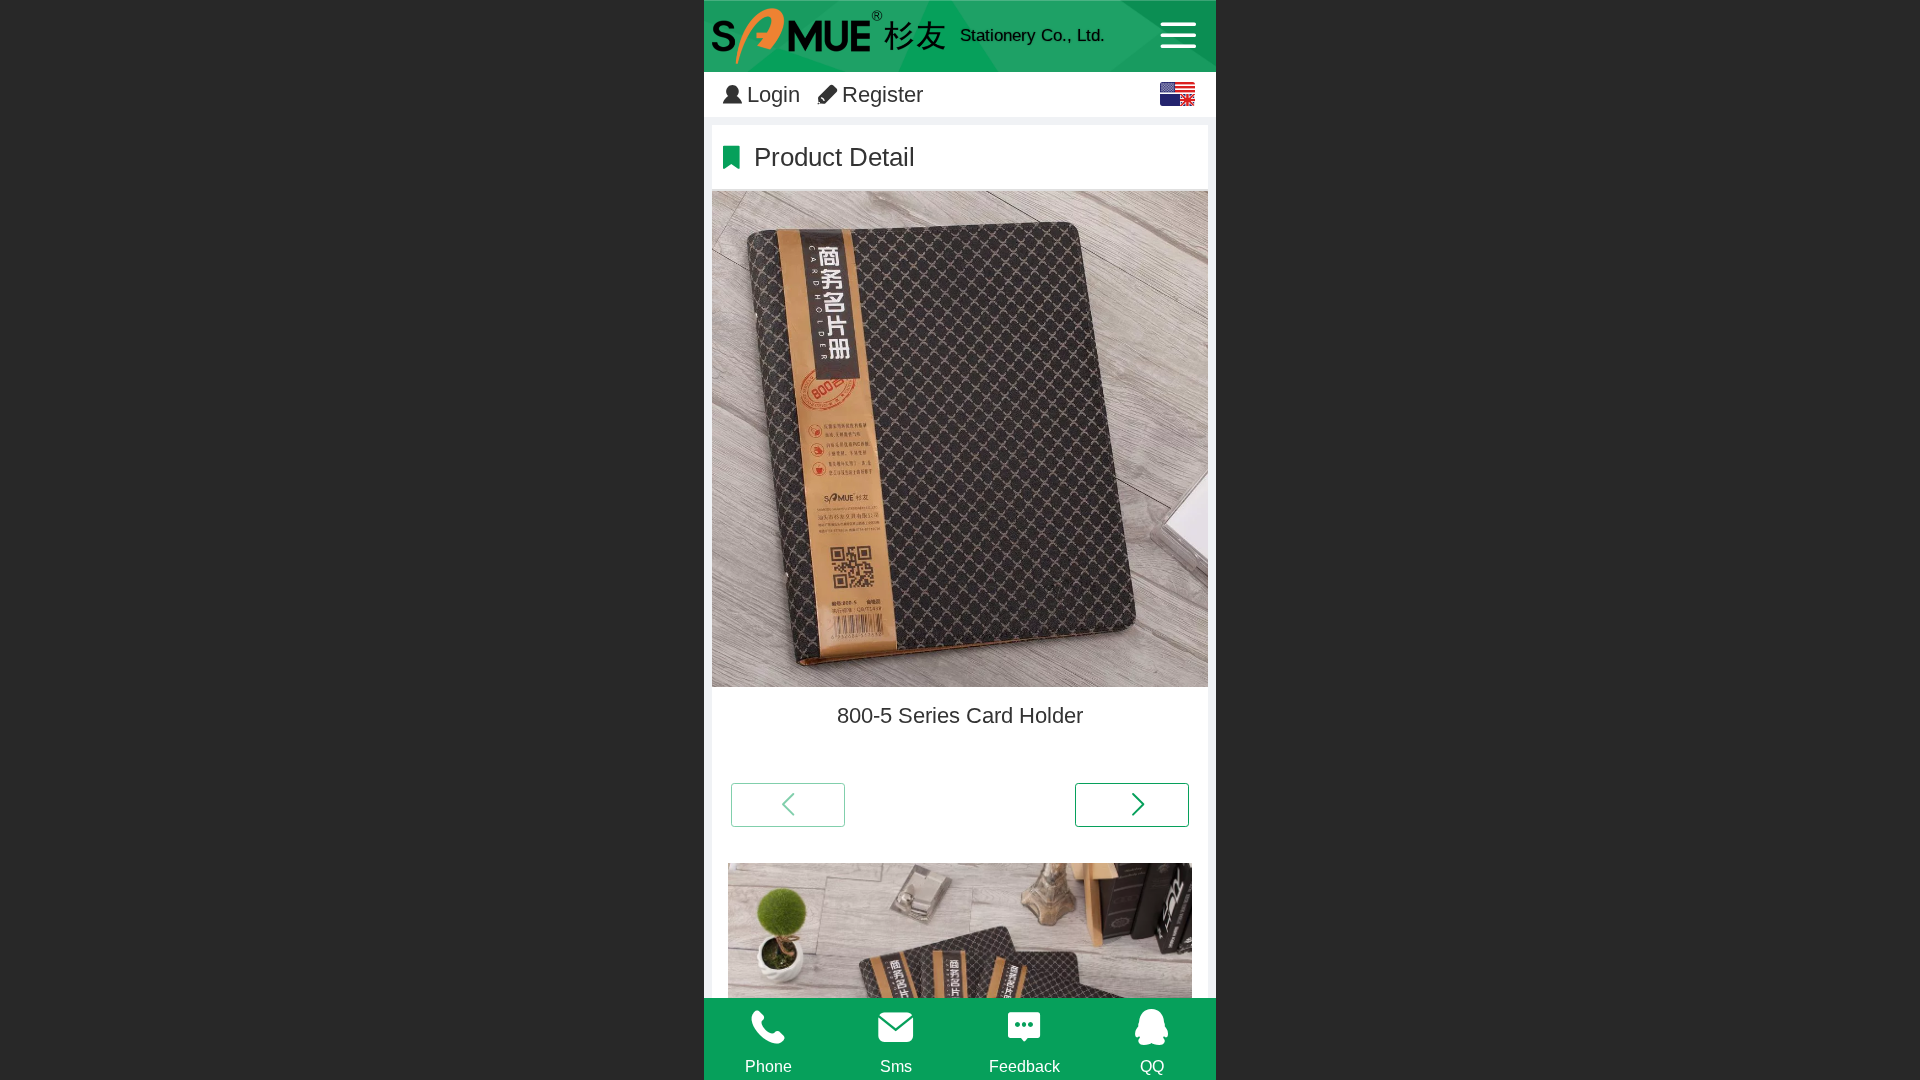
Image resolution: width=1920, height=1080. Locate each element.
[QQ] (1152, 1027)
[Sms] (896, 1027)
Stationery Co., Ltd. (1032, 35)
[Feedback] (1024, 1027)
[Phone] (768, 1027)
